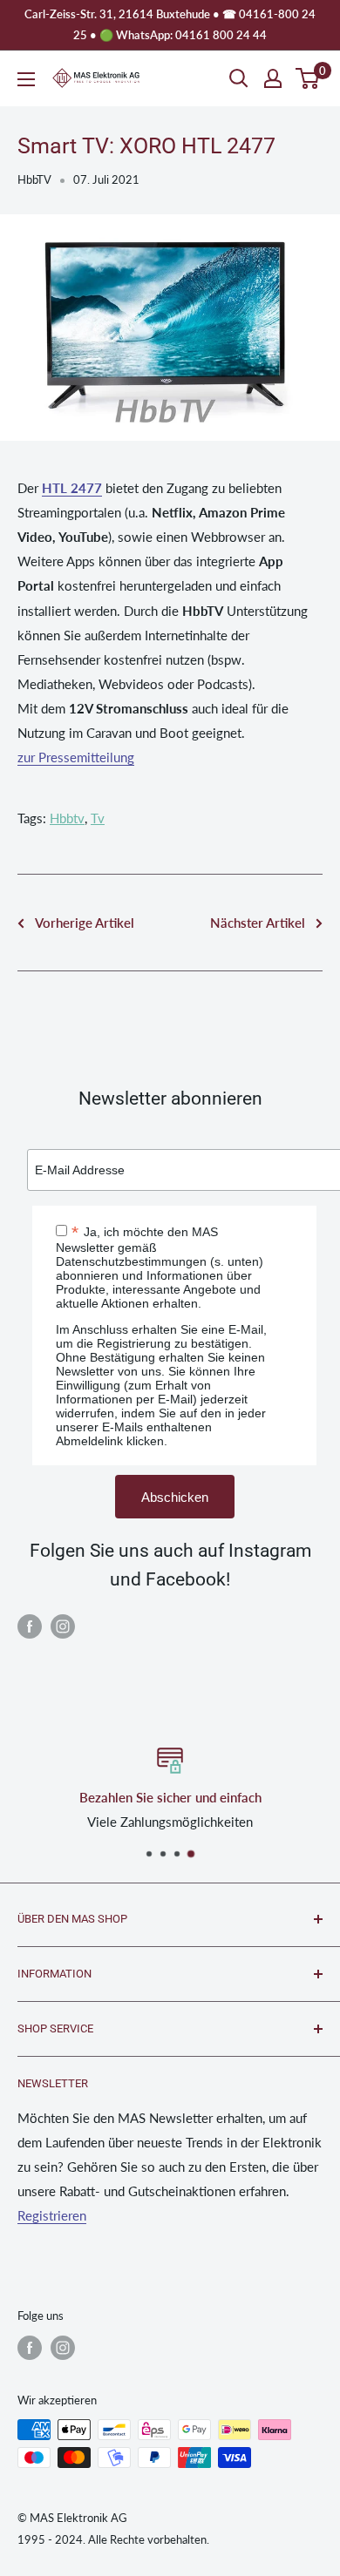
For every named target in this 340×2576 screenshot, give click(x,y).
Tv (98, 818)
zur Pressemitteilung (76, 757)
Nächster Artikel (258, 923)
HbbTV (34, 179)
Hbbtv (67, 818)
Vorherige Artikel (85, 923)
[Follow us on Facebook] (30, 1626)
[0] (308, 78)
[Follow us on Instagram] (63, 1626)
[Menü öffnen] (26, 79)
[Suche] (239, 78)
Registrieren (52, 2215)
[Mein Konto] (273, 78)
